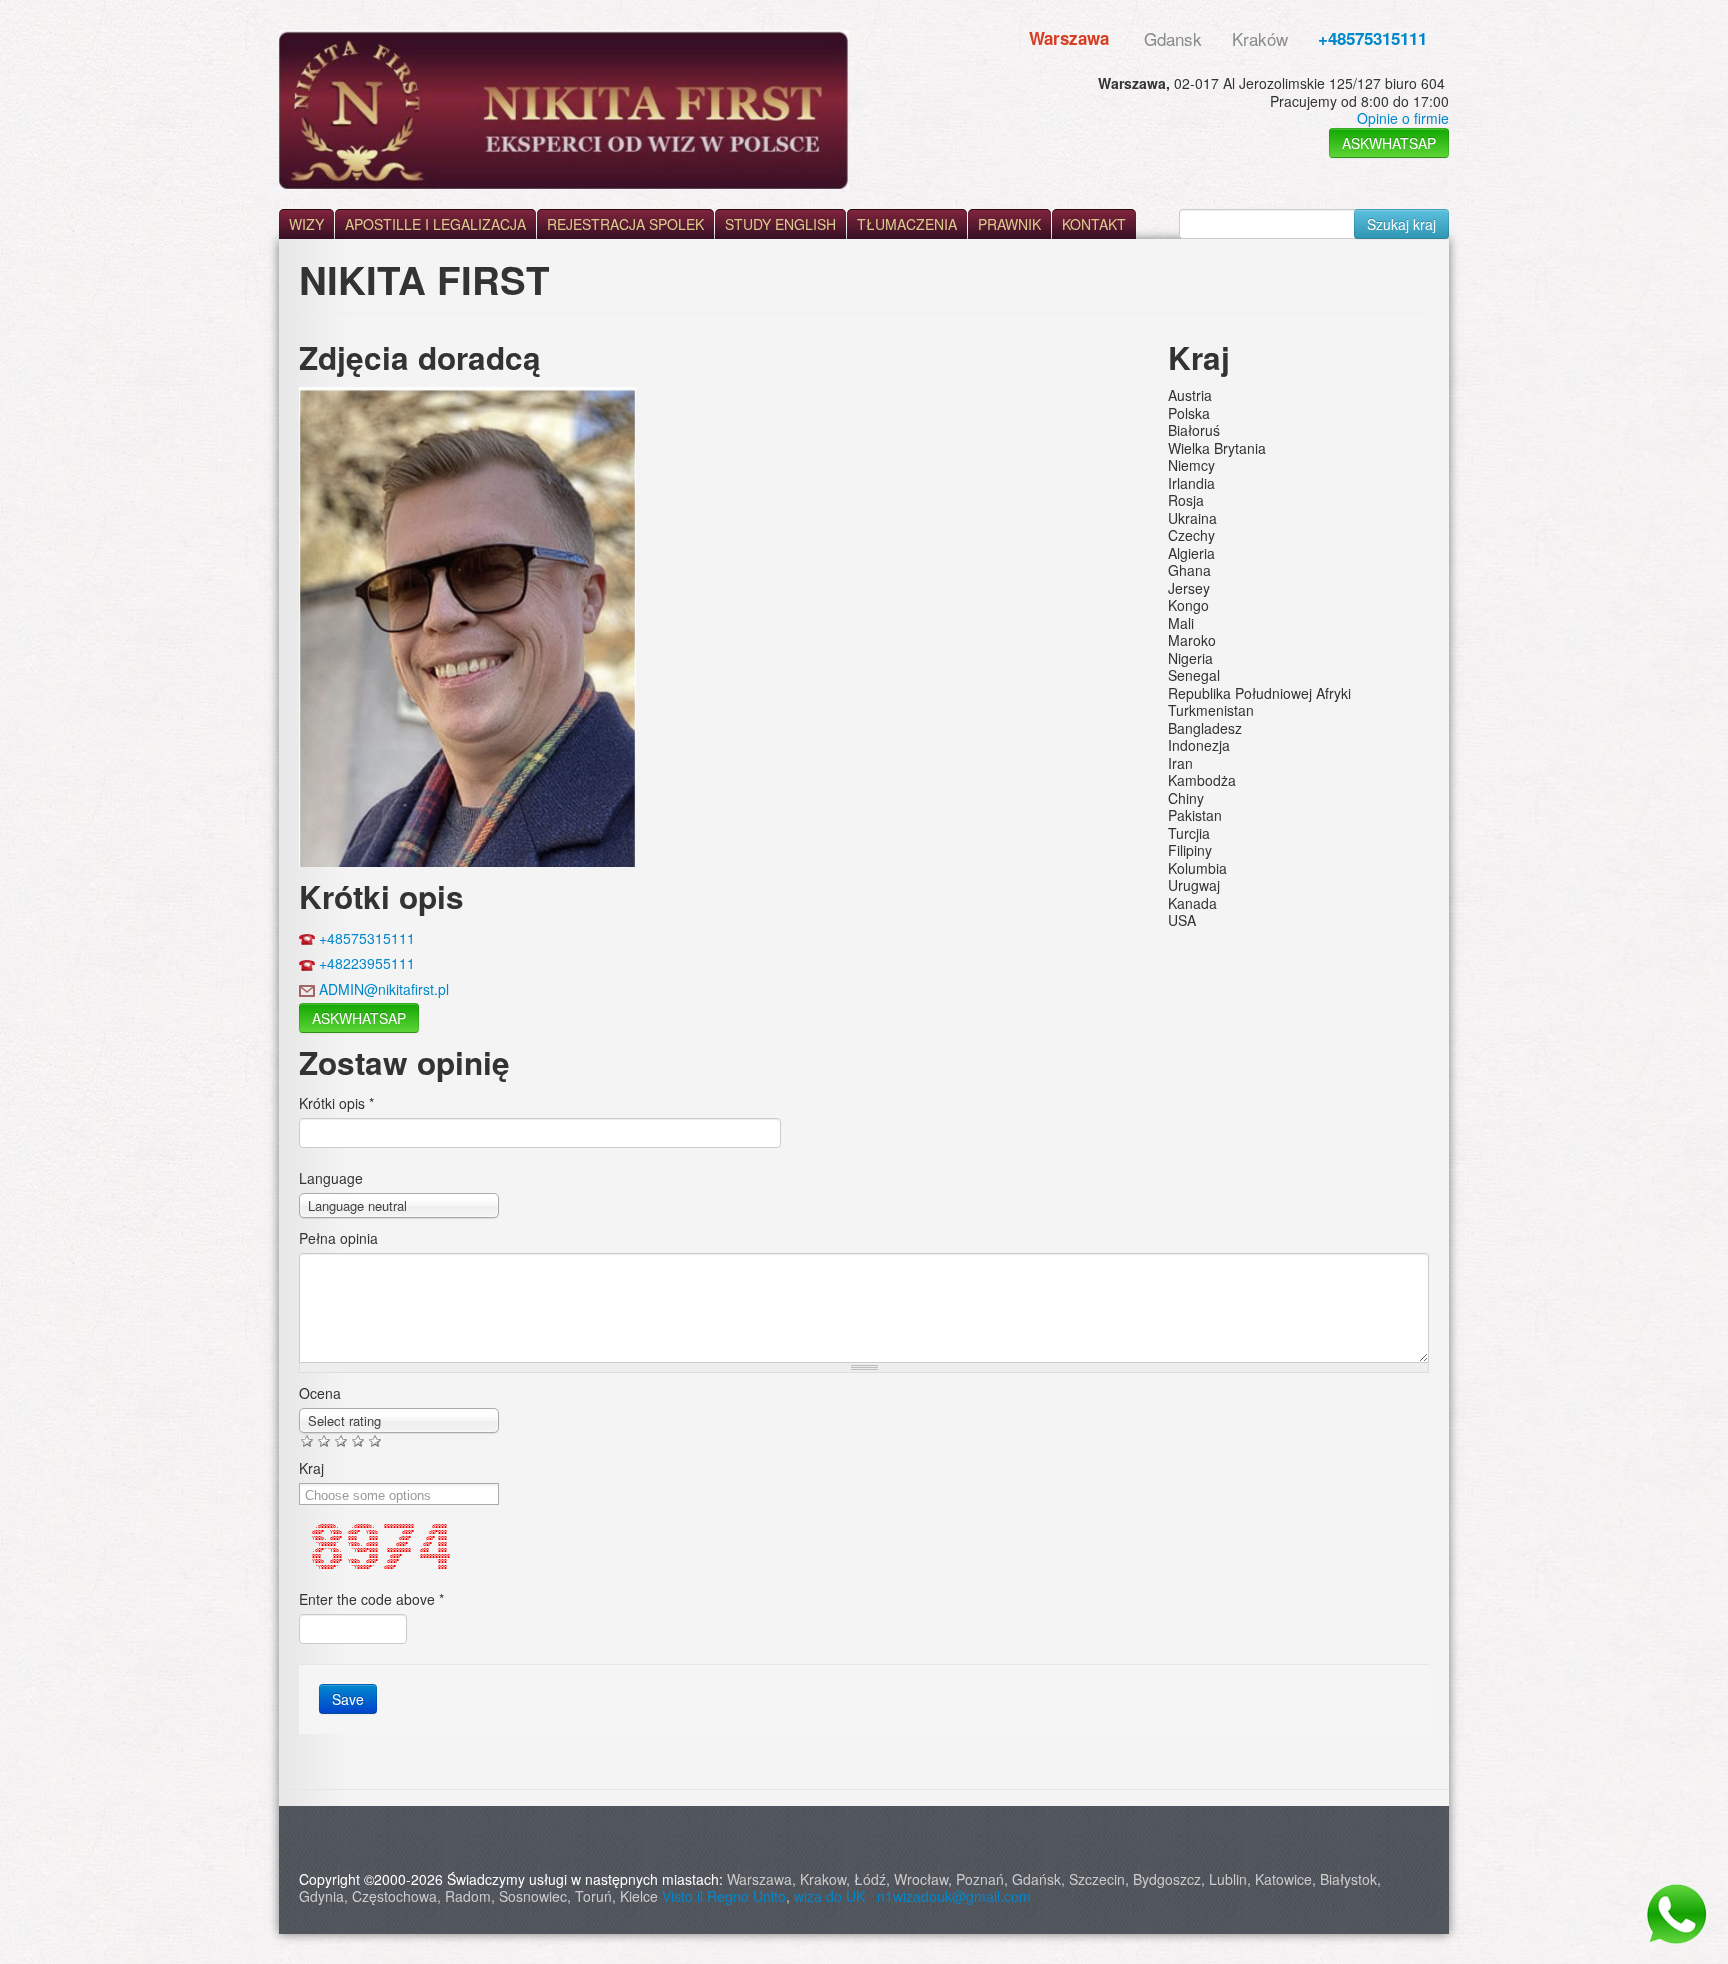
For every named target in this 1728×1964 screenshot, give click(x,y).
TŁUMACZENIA (907, 224)
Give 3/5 (341, 1440)
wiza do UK (833, 1896)
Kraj (311, 1468)
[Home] (564, 109)
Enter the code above (371, 1599)
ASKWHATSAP (1389, 143)
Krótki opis (336, 1103)
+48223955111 (367, 963)
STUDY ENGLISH (780, 224)
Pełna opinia (338, 1238)
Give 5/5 (375, 1440)
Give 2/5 (324, 1440)
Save (348, 1699)
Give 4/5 (358, 1440)
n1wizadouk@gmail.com (954, 1896)
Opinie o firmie (1403, 118)
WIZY (306, 224)
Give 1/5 (307, 1440)
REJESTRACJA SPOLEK (625, 224)
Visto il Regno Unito (724, 1896)
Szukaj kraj (1401, 224)
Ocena (320, 1393)
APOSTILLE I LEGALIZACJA (435, 224)
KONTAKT (1094, 224)
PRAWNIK (1009, 224)
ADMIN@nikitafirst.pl (384, 989)
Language (331, 1178)
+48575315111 (1372, 38)
